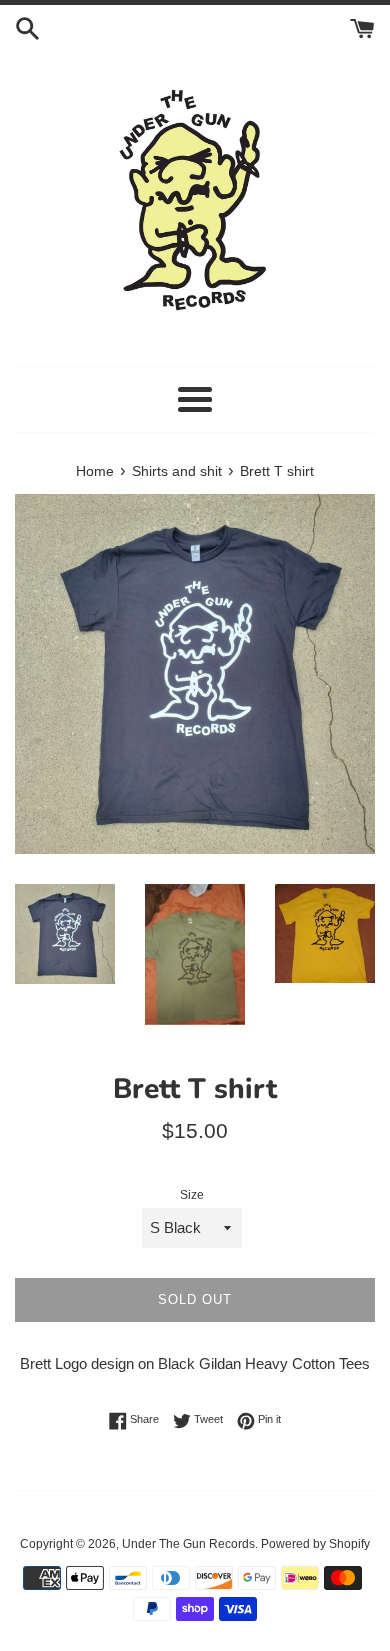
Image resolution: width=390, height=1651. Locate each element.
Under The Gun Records (188, 1544)
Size (192, 1195)
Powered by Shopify (315, 1544)
